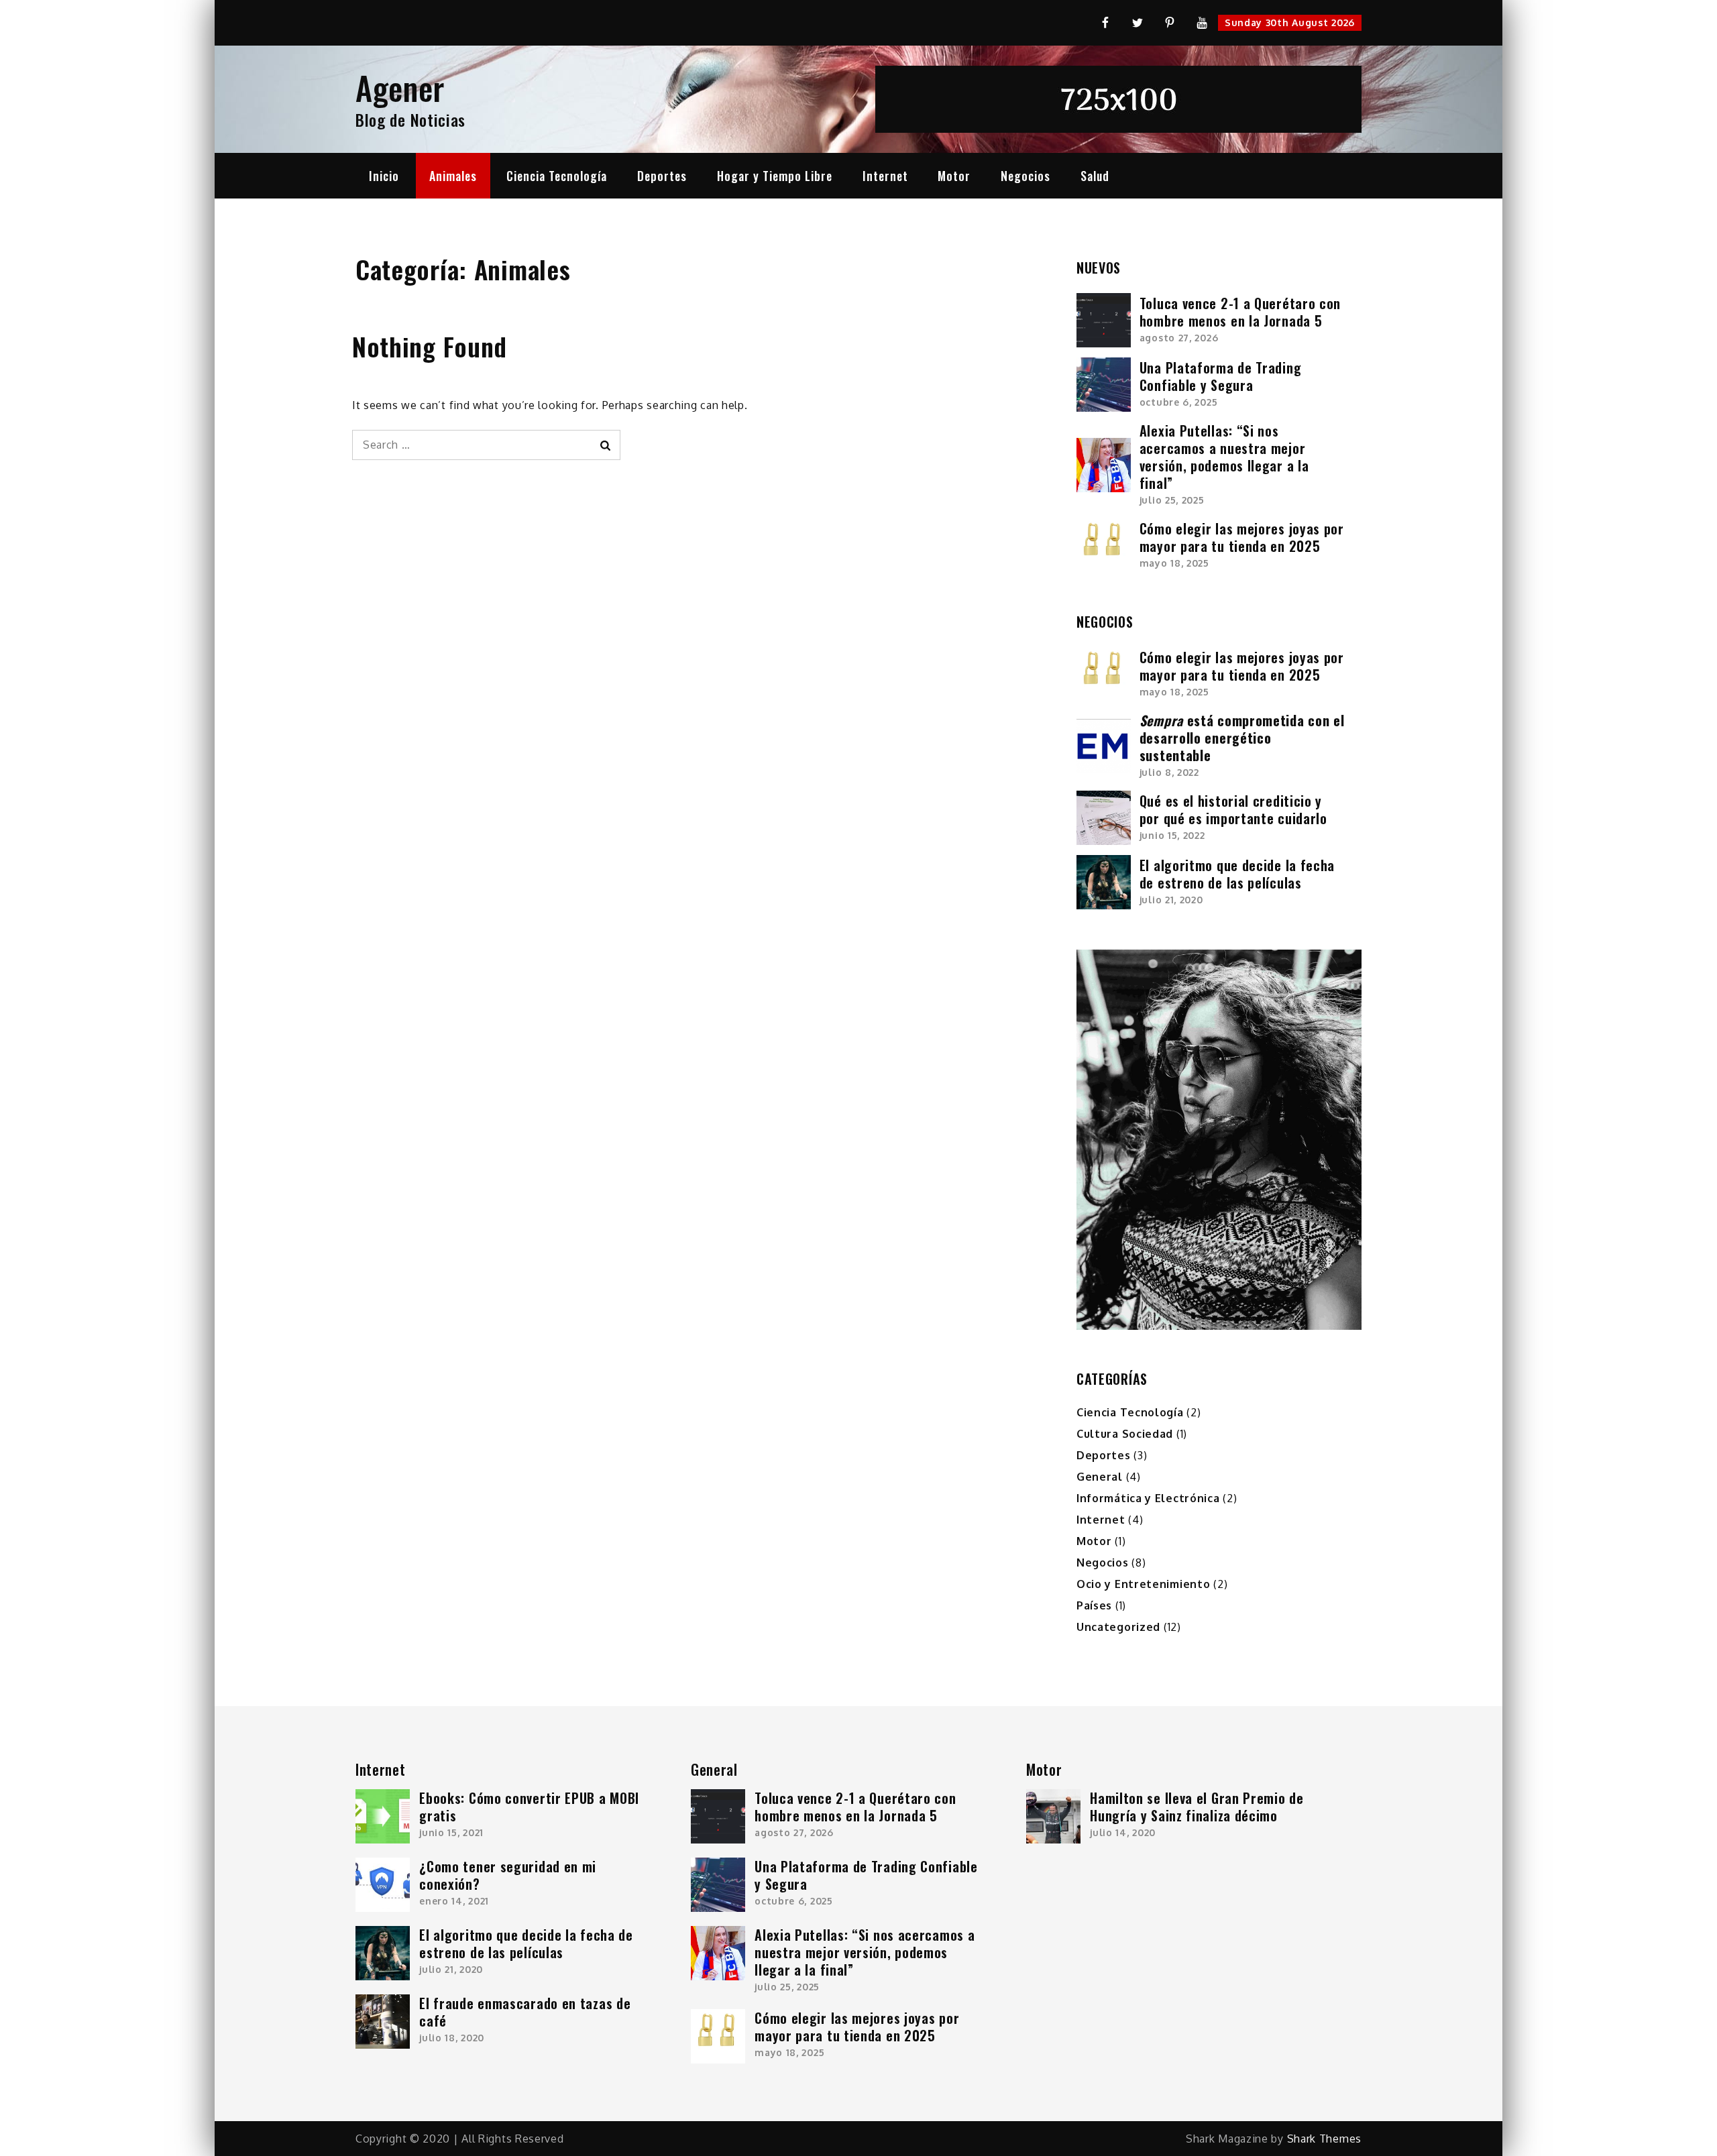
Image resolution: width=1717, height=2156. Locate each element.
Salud (1095, 176)
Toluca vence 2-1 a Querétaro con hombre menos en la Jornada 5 (1240, 312)
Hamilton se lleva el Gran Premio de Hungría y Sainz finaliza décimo (1197, 1807)
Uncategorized (1118, 1627)
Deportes (662, 176)
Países (1094, 1605)
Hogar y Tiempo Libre (775, 176)
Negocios (1026, 176)
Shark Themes (1324, 2139)
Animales (453, 176)
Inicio (384, 176)
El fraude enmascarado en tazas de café (525, 2012)
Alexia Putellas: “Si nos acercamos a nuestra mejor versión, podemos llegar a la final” (1224, 457)
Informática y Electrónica (1148, 1498)
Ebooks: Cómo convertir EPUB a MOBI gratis (529, 1807)
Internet (885, 176)
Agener (400, 88)
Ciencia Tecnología (557, 176)
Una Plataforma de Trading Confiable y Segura (1221, 376)
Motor (954, 176)
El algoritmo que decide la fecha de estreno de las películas (1237, 874)
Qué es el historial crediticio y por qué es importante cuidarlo (1233, 809)
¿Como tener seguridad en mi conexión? (508, 1875)
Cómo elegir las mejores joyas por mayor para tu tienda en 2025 (1242, 537)
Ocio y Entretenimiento (1143, 1584)
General (1100, 1477)
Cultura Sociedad (1125, 1434)
